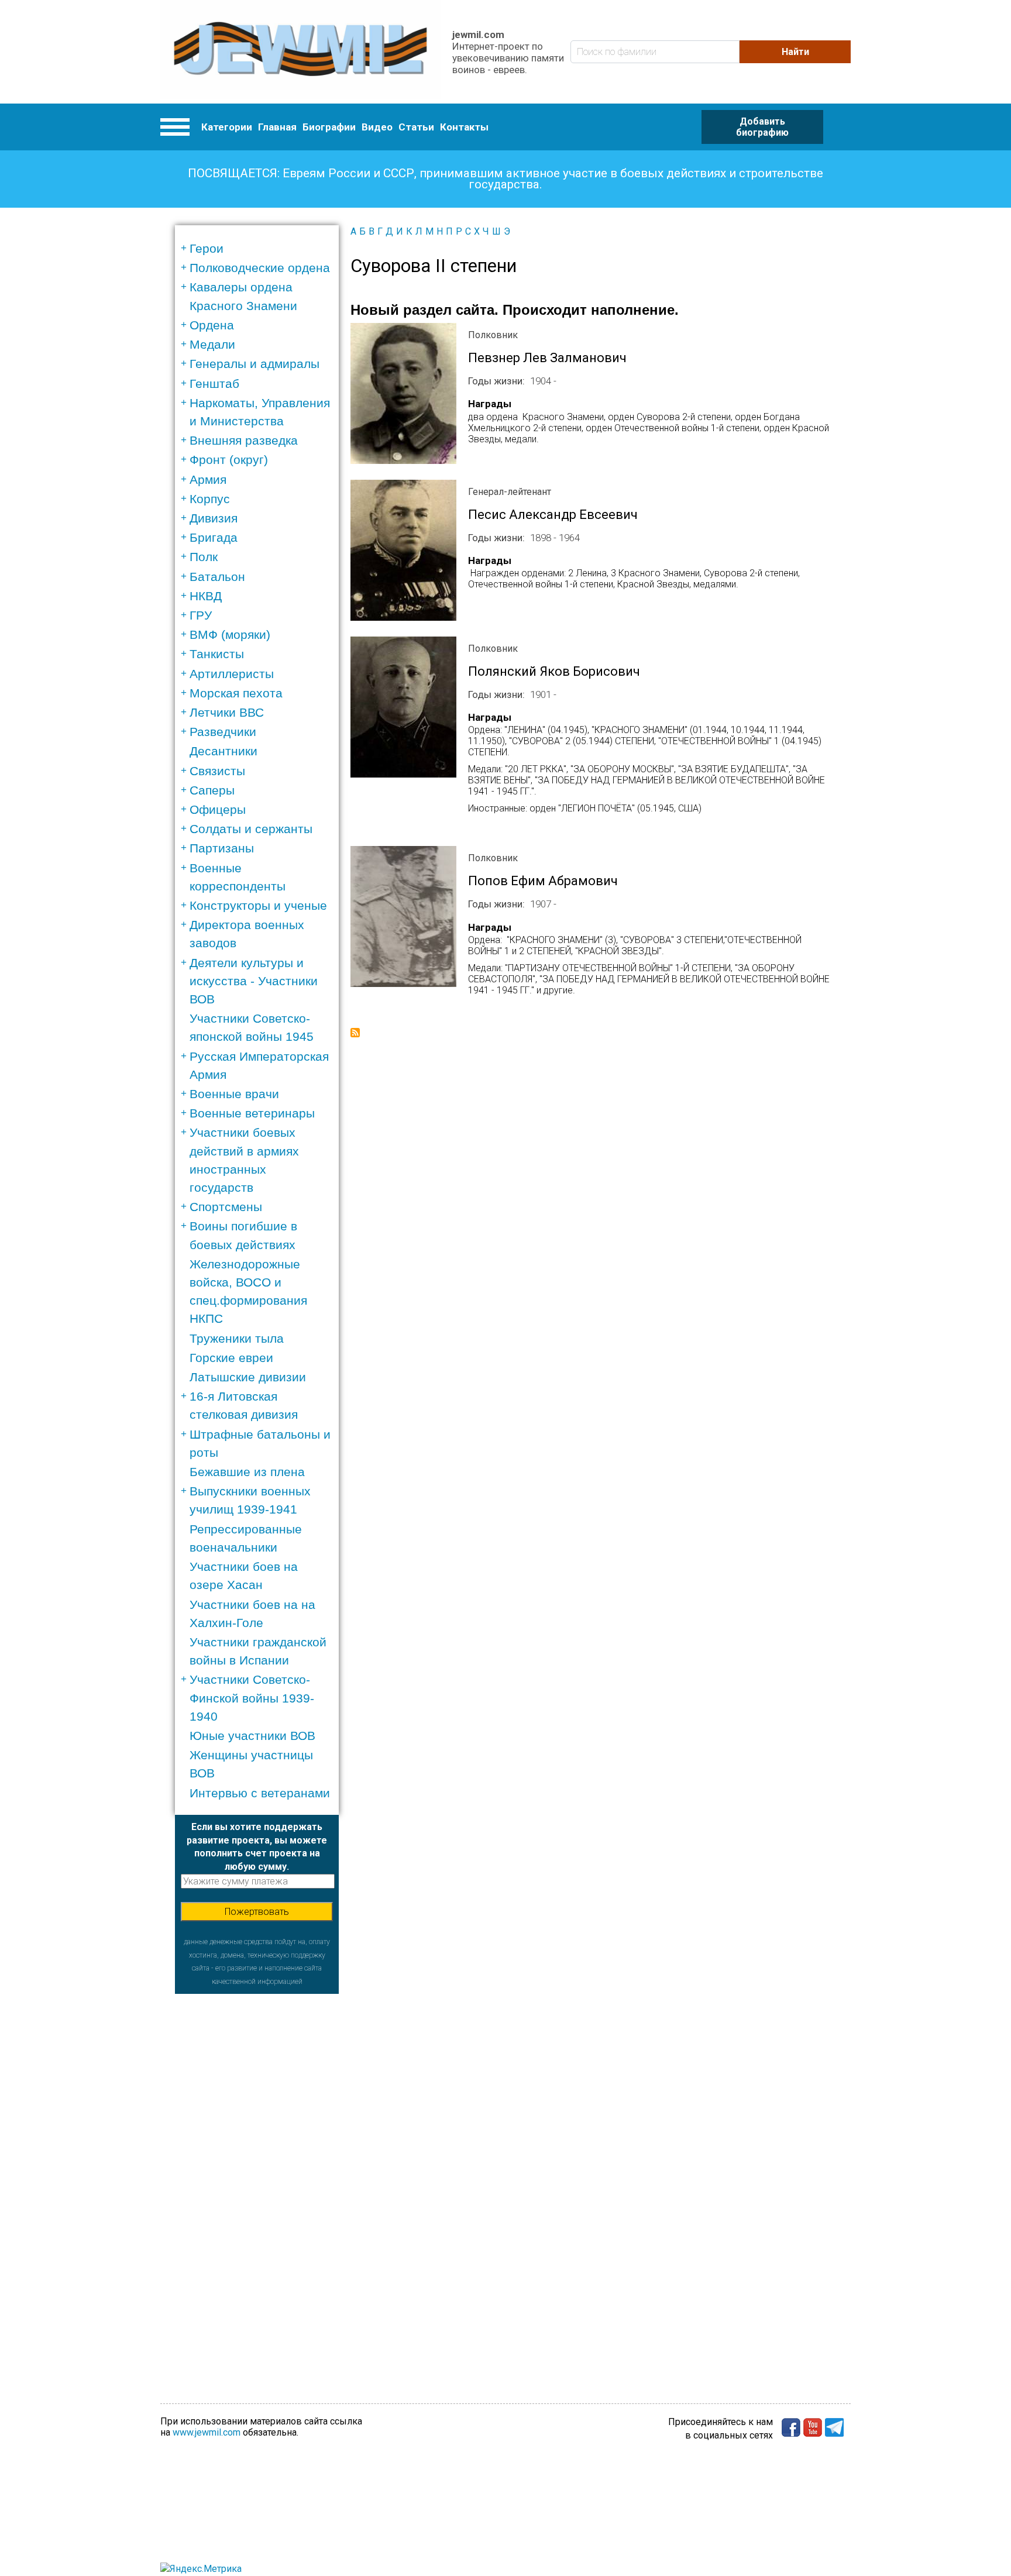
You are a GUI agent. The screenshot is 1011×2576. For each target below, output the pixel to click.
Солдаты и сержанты (251, 829)
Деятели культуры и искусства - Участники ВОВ (254, 981)
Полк (204, 557)
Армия (208, 479)
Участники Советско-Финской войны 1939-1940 (252, 1698)
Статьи (416, 127)
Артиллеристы (232, 674)
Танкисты (217, 654)
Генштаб (214, 384)
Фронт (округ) (229, 460)
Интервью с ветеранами (260, 1793)
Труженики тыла (237, 1338)
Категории (227, 127)
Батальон (217, 577)
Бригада (214, 537)
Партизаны (222, 848)
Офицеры (218, 809)
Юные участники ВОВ (252, 1736)
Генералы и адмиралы (255, 364)
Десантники (223, 751)
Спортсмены (226, 1207)
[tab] (261, 248)
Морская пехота (236, 693)
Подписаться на (355, 1033)
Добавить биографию (762, 127)
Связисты (217, 771)
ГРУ (201, 615)
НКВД (206, 596)
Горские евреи (231, 1358)
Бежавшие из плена (247, 1472)
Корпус (210, 499)
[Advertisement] (257, 2169)
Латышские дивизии (248, 1377)
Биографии (329, 127)
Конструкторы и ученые (258, 905)
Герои (207, 248)
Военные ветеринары (252, 1113)
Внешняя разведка (244, 440)
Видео (377, 127)
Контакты (464, 127)
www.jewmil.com (207, 2432)
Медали (212, 344)
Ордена (212, 325)
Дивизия (214, 518)
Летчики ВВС (227, 712)
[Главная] (300, 52)
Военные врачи (234, 1094)
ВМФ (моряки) (230, 634)
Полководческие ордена (260, 268)
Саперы (212, 790)
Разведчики (223, 732)
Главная (277, 127)
